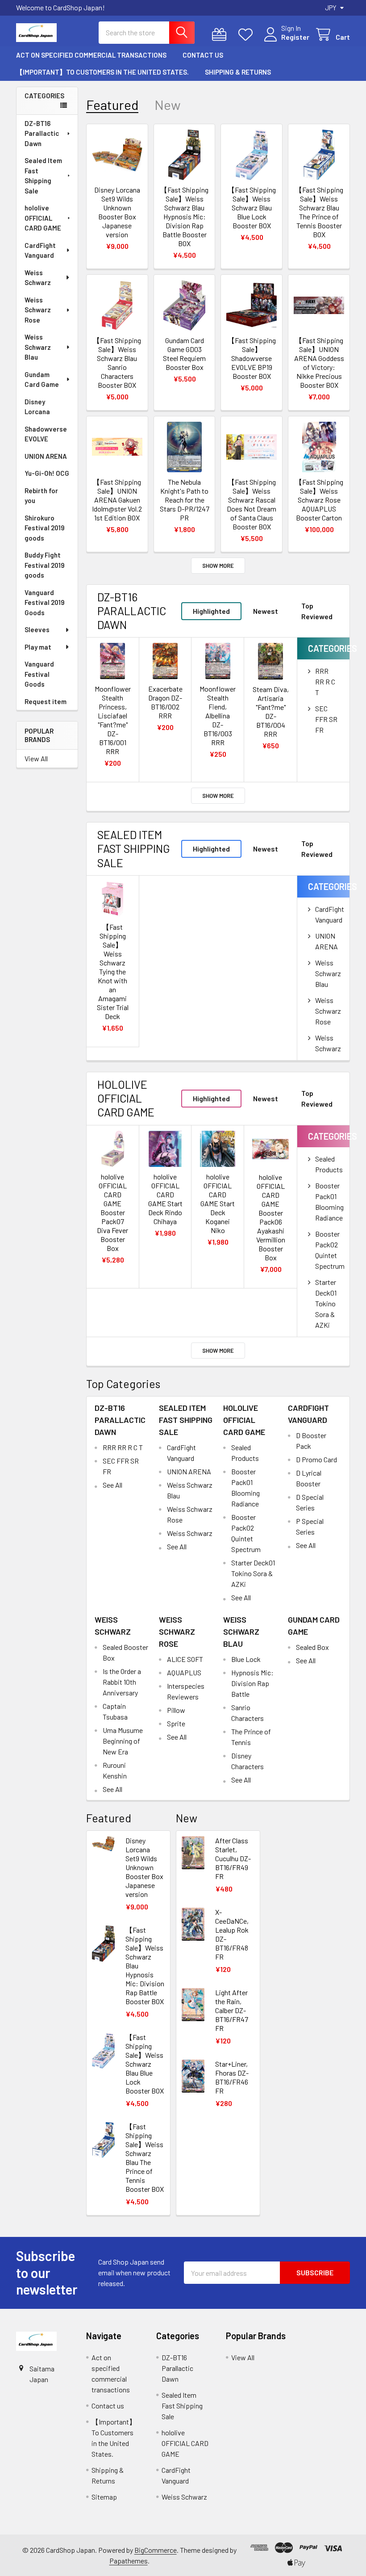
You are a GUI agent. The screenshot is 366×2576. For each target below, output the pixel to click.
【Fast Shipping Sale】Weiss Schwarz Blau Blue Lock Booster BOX (252, 208)
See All (112, 1485)
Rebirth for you (41, 496)
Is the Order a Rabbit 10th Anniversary (122, 1682)
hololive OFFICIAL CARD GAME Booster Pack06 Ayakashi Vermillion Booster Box (271, 1217)
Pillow (176, 1710)
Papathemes (129, 2561)
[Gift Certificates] (221, 35)
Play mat (38, 647)
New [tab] (168, 105)
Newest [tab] (266, 611)
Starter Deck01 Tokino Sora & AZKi (326, 1303)
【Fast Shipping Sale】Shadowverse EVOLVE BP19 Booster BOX (252, 358)
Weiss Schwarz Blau (38, 347)
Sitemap (104, 2497)
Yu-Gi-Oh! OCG (47, 473)
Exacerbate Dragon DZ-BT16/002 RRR (165, 702)
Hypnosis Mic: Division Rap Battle (252, 1683)
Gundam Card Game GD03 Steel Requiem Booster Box (184, 354)
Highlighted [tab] (211, 611)
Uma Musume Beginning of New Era (123, 1741)
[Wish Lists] (247, 35)
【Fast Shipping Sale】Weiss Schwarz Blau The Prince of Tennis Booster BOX (319, 212)
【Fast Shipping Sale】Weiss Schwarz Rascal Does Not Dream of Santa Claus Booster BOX (252, 504)
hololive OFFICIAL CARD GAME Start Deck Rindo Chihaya (165, 1199)
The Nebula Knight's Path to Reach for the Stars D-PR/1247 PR (185, 500)
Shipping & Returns (238, 72)
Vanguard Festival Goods (39, 674)
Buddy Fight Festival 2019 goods (45, 565)
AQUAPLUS (184, 1672)
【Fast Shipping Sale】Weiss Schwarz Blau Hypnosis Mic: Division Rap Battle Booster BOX (184, 216)
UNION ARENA (46, 456)
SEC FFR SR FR (326, 719)
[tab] (134, 611)
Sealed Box (312, 1647)
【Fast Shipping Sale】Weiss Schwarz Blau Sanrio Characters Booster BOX (117, 363)
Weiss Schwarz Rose (38, 310)
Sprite (176, 1723)
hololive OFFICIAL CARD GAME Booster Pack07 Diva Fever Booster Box (112, 1212)
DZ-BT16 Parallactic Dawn (42, 133)
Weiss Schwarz (38, 278)
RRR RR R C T (325, 682)
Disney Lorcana (37, 407)
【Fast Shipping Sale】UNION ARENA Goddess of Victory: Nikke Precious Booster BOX (319, 363)
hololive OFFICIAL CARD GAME (43, 218)
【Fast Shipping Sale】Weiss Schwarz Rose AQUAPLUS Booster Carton (319, 500)
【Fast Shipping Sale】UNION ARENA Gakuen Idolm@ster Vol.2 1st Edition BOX (117, 500)
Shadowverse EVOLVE (46, 434)
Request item (46, 701)
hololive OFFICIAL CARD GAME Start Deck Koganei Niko (218, 1203)
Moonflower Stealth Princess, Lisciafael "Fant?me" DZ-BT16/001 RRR (113, 720)
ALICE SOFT (185, 1659)
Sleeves (37, 629)
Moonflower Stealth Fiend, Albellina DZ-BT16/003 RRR (218, 715)
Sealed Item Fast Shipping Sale (43, 176)
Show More (218, 566)
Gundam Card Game (42, 380)
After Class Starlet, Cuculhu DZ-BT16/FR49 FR (233, 1858)
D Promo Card (316, 1459)
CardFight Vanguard (40, 250)
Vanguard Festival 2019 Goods (45, 602)
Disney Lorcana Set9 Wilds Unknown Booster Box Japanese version (117, 212)
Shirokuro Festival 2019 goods (45, 528)
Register (295, 37)
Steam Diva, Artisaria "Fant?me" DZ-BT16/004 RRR (271, 711)
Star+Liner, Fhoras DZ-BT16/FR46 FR (232, 2077)
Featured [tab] (112, 105)
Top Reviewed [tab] (317, 611)
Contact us (203, 55)
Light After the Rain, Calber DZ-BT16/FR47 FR (232, 2010)
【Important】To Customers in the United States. (102, 72)
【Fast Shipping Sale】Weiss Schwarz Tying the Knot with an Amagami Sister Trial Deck (113, 971)
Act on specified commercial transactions (91, 55)
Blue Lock (246, 1659)
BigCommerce (156, 2550)
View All (36, 758)
